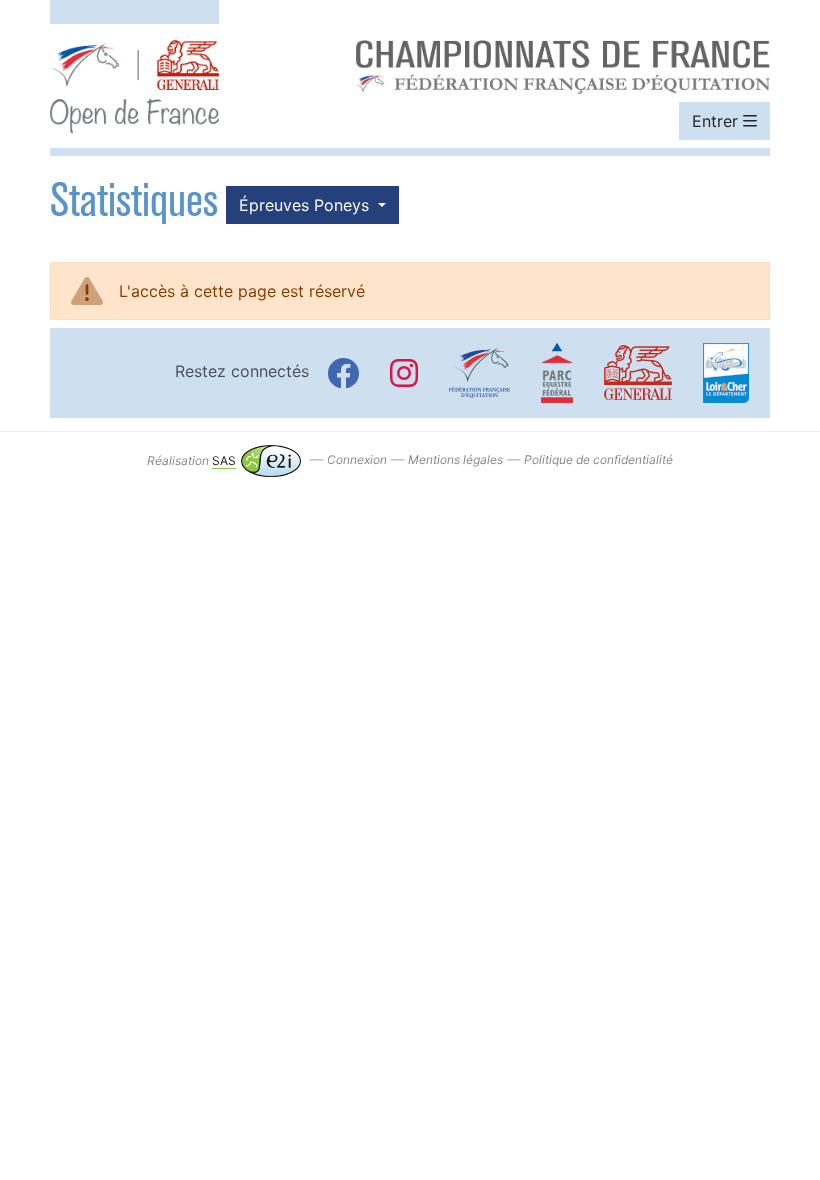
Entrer (717, 121)
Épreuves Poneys (306, 205)
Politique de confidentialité (598, 460)
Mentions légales (455, 460)
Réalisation (191, 460)
